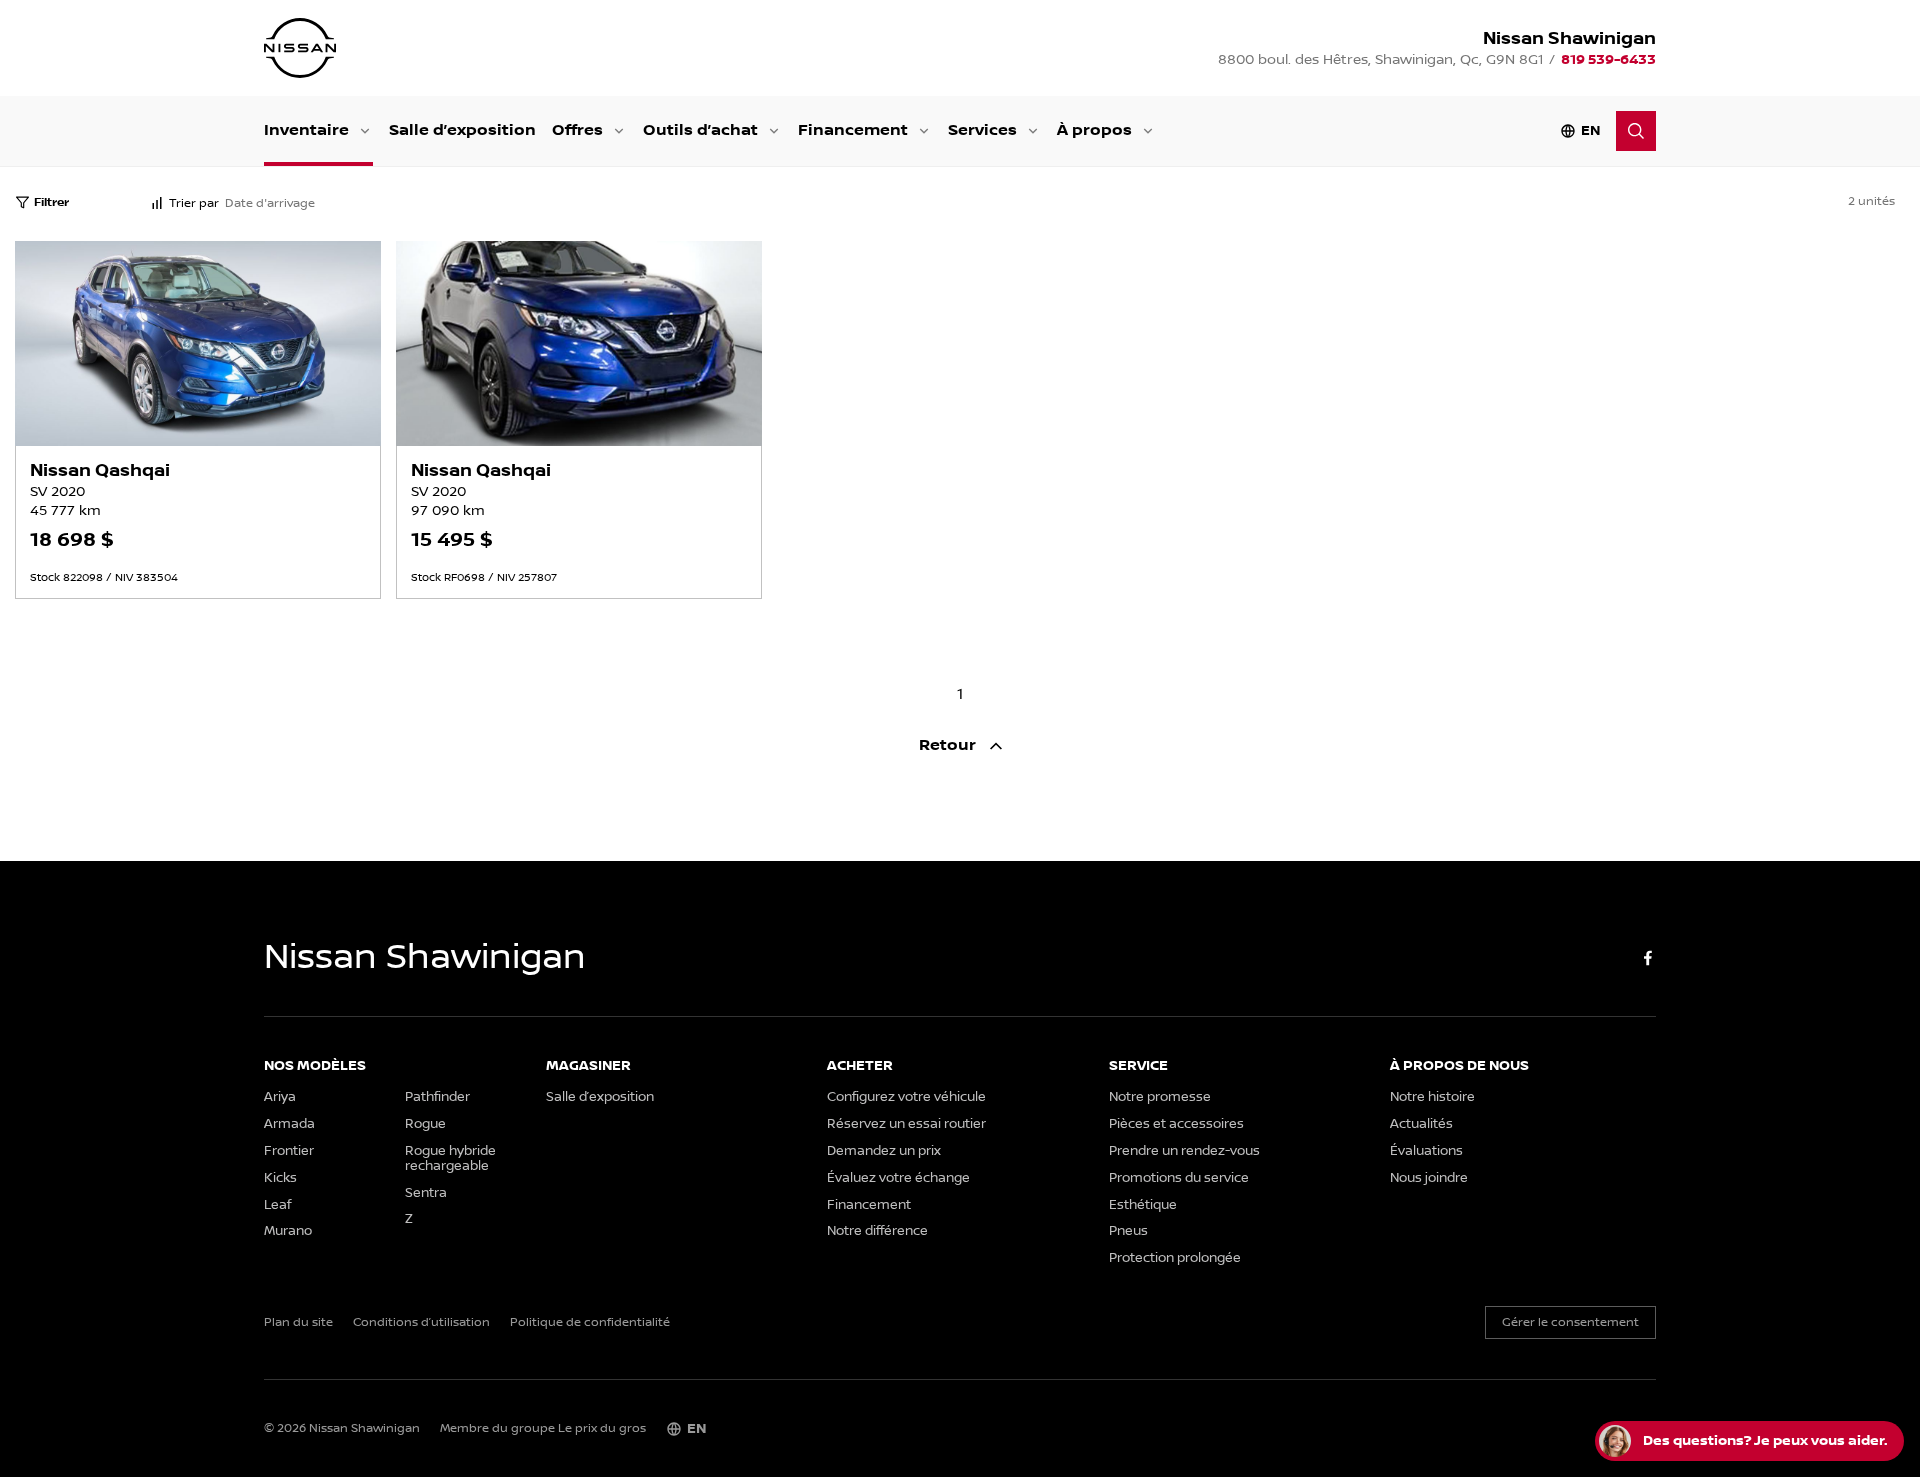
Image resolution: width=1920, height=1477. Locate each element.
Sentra (426, 1193)
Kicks (280, 1178)
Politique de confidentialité (590, 1323)
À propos (1094, 130)
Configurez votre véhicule (906, 1097)
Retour (949, 745)
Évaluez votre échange (898, 1178)
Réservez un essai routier (906, 1124)
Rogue (425, 1124)
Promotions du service (1179, 1178)
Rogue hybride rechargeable (450, 1159)
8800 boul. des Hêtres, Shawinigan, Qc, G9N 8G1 (1380, 60)
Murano (288, 1231)
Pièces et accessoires (1176, 1124)
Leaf (277, 1205)
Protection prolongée (1175, 1258)
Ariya (280, 1097)
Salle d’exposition (462, 130)
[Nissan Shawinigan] (300, 48)
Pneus (1128, 1231)
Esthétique (1143, 1205)
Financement (853, 130)
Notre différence (877, 1231)
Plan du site (298, 1323)
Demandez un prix (884, 1151)
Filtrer (51, 202)
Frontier (289, 1151)
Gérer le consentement (1570, 1322)
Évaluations (1426, 1151)
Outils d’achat (700, 130)
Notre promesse (1160, 1097)
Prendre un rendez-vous (1184, 1151)
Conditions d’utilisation (421, 1323)
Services (982, 130)
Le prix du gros (602, 1428)
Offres (577, 130)
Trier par (194, 203)
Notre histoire (1432, 1097)
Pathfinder (437, 1097)
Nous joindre (1429, 1178)
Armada (289, 1124)
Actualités (1421, 1124)
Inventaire (306, 130)
